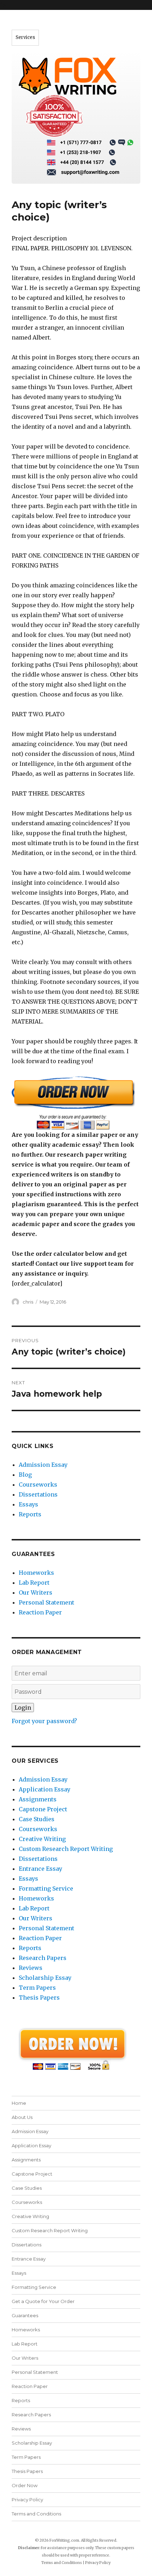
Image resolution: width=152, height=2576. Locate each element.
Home (19, 2103)
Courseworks (38, 1484)
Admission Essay (43, 1465)
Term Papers (37, 1988)
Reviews (31, 1968)
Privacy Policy (27, 2500)
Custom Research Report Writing (66, 1849)
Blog (25, 1475)
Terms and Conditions (36, 2514)
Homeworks (36, 1573)
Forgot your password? (44, 1721)
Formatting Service (46, 1888)
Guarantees (25, 2315)
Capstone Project (43, 1809)
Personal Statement (46, 1602)
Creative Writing (42, 1839)
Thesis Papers (39, 1997)
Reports (30, 1514)
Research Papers (43, 1958)
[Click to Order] (76, 1103)
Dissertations (38, 1494)
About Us (22, 2117)
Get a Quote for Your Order (43, 2301)
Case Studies (37, 1819)
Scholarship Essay (45, 1978)
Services (25, 37)
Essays (28, 1504)
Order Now (25, 2485)
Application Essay (45, 1789)
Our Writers (36, 1592)
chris (28, 1302)
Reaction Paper (40, 1612)
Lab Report (34, 1583)
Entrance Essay (40, 1869)
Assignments (38, 1799)
